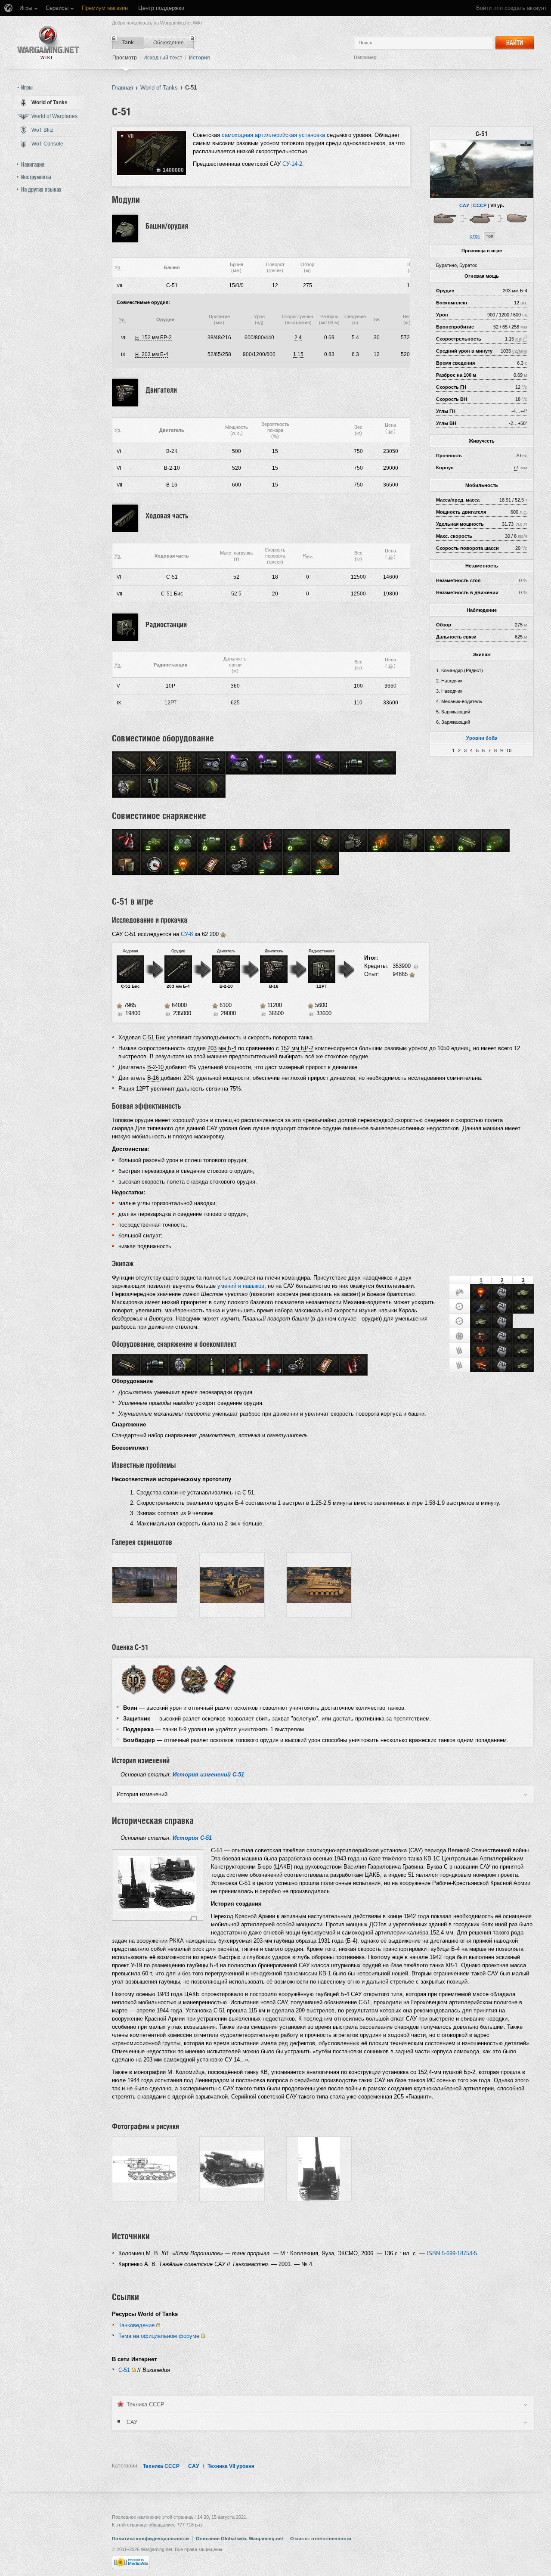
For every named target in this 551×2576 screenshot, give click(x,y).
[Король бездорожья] (481, 1336)
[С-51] (482, 169)
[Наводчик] (460, 1307)
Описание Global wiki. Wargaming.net (240, 2539)
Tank (128, 43)
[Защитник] (164, 1679)
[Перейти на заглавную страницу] (48, 42)
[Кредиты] (390, 431)
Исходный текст (163, 58)
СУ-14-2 (292, 164)
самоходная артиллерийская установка (273, 135)
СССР (480, 205)
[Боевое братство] (502, 1293)
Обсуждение (169, 43)
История (200, 58)
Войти (484, 8)
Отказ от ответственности (321, 2539)
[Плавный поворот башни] (481, 1307)
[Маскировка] (523, 1293)
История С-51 (192, 1838)
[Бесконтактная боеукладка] (481, 1351)
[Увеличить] (193, 1918)
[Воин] (133, 1679)
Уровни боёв (482, 738)
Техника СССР (161, 2466)
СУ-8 (187, 934)
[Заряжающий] (460, 1351)
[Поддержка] (194, 1679)
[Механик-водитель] (460, 1336)
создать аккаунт (526, 8)
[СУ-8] (446, 218)
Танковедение (136, 2325)
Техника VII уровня (231, 2466)
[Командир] (460, 1292)
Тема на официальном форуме (159, 2336)
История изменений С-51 (208, 1775)
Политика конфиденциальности (150, 2539)
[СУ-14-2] (519, 218)
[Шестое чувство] (481, 1293)
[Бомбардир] (225, 1679)
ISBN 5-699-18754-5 (452, 2253)
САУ (464, 205)
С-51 (124, 2370)
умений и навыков (241, 1286)
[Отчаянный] (481, 1366)
